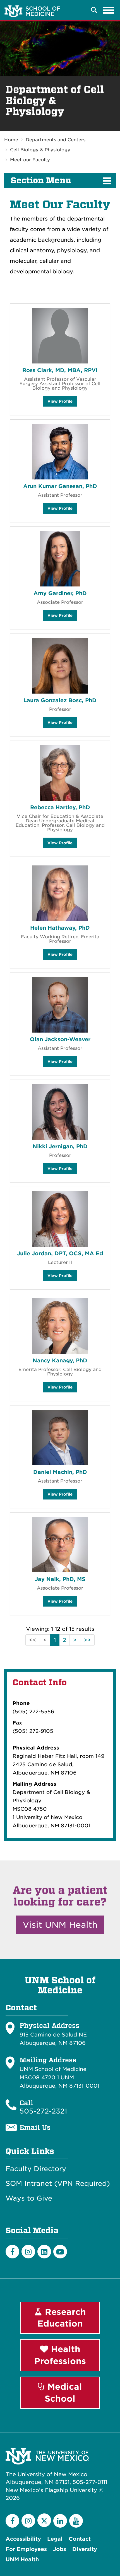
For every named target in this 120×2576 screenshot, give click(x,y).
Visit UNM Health (60, 1925)
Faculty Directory (36, 2169)
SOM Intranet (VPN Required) (58, 2184)
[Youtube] (60, 2252)
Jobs (60, 2549)
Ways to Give (29, 2198)
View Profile (60, 403)
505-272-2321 (43, 2111)
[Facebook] (12, 2252)
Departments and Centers (56, 140)
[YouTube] (76, 2521)
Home (11, 140)
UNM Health (22, 2559)
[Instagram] (28, 2252)
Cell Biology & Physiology (40, 150)
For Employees (26, 2549)
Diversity (85, 2549)
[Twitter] (44, 2520)
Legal (55, 2539)
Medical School (63, 2393)
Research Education (62, 2318)
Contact (80, 2539)
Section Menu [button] (41, 180)
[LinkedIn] (44, 2252)
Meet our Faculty (30, 160)
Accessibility (23, 2539)
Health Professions (60, 2355)
